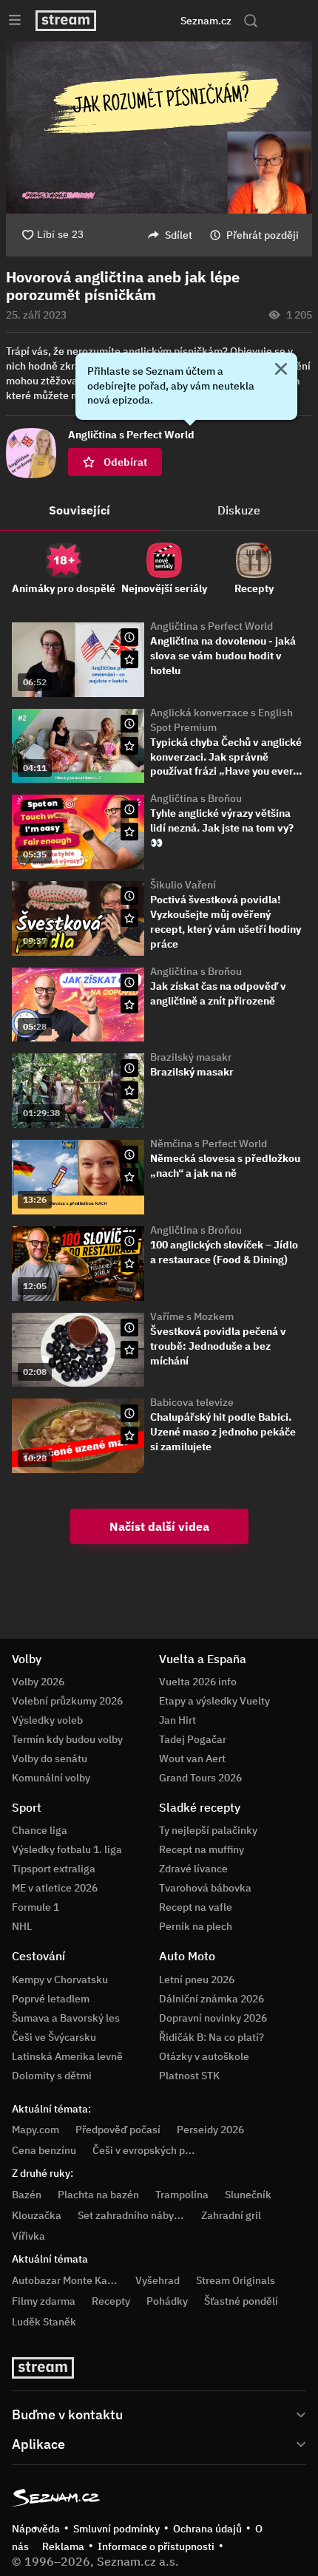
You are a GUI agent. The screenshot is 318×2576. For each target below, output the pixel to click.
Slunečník (248, 2195)
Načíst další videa (159, 1526)
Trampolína (182, 2195)
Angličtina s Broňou (196, 798)
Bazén (27, 2195)
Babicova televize (192, 1402)
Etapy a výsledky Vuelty (214, 1701)
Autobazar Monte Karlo (66, 2280)
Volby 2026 (38, 1682)
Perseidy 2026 (210, 2130)
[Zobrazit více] (159, 2413)
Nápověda (36, 2529)
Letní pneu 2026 (197, 1979)
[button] (159, 128)
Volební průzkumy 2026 (67, 1701)
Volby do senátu (50, 1758)
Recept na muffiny (202, 1849)
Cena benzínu (44, 2150)
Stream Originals (236, 2280)
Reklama (63, 2546)
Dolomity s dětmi (52, 2076)
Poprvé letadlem (51, 1999)
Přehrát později (263, 235)
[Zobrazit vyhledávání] (251, 21)
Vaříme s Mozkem (192, 1316)
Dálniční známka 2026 (212, 1999)
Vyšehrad (158, 2280)
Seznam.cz (206, 21)
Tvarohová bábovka (205, 1888)
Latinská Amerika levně (67, 2056)
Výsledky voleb (47, 1720)
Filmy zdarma (44, 2301)
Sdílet (179, 235)
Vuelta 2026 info (198, 1682)
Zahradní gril (231, 2215)
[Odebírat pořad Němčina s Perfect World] (129, 1177)
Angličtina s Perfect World (212, 626)
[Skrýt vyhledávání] (141, 21)
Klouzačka (37, 2215)
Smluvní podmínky (116, 2529)
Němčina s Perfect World (209, 1143)
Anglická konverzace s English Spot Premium (221, 720)
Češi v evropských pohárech (158, 2150)
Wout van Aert (192, 1758)
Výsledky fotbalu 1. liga (67, 1849)
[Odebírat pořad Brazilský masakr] (129, 1090)
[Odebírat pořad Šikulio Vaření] (129, 918)
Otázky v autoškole (204, 2056)
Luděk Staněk (44, 2322)
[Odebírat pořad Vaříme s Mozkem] (129, 1350)
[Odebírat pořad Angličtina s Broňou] (129, 832)
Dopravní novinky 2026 (213, 2018)
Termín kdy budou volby (67, 1739)
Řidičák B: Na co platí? (212, 2037)
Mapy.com (35, 2130)
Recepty (111, 2301)
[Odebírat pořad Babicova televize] (129, 1435)
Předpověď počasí (118, 2130)
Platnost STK (189, 2076)
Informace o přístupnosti (156, 2546)
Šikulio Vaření (183, 885)
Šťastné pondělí (241, 2301)
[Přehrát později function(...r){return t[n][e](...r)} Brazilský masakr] (129, 1068)
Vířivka (28, 2236)
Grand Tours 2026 (200, 1778)
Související (79, 510)
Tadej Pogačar (193, 1739)
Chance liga (40, 1830)
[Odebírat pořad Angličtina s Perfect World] (129, 659)
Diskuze (239, 510)
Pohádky (167, 2301)
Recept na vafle (196, 1907)
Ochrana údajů (207, 2529)
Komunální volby (51, 1778)
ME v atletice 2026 (55, 1888)
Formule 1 (35, 1907)
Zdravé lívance (193, 1869)
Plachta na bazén (98, 2195)
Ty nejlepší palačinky (208, 1830)
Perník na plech (196, 1926)
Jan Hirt (177, 1720)
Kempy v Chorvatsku (60, 1979)
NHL (22, 1926)
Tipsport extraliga (54, 1869)
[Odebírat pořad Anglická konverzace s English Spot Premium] (129, 746)
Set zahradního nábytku (133, 2215)
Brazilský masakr (191, 1057)
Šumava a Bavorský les (66, 2018)
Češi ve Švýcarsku (54, 2037)
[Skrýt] (281, 370)
